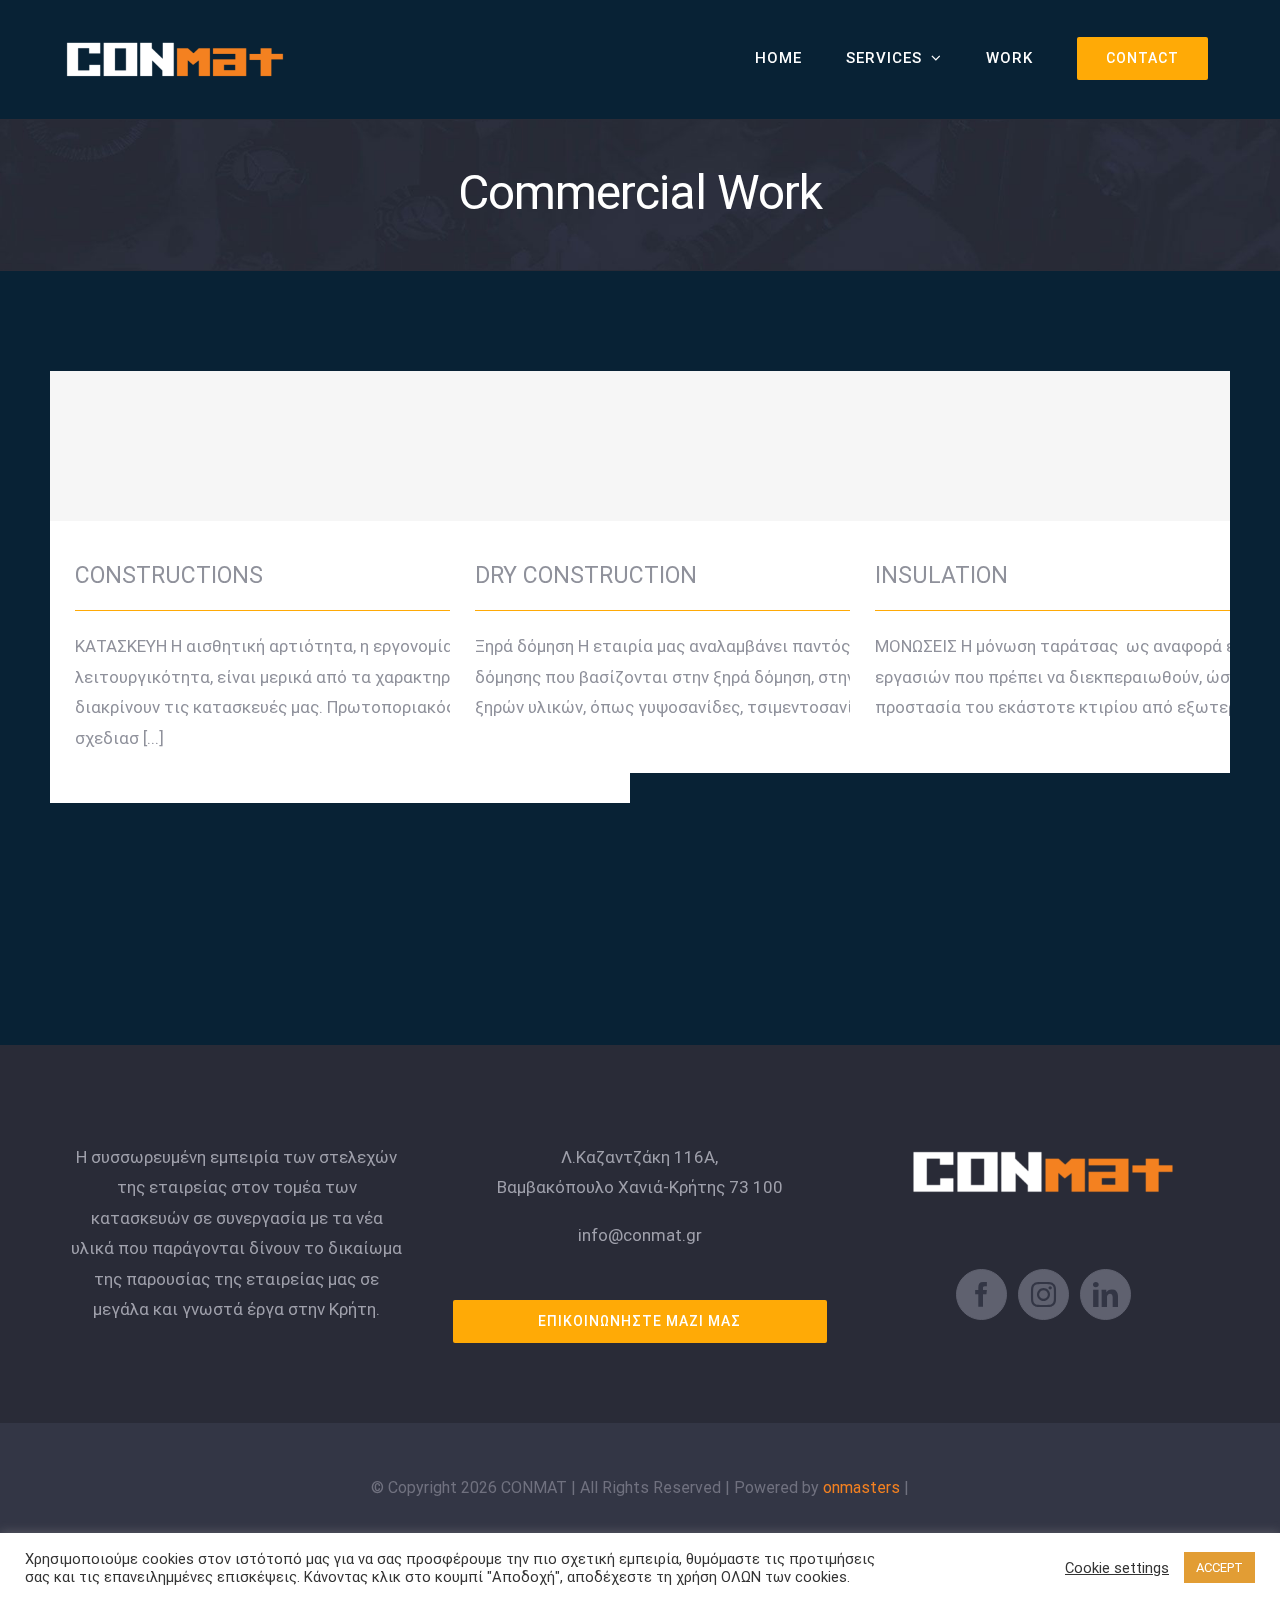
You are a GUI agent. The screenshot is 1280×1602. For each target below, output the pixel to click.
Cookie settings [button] (1117, 1568)
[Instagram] (1043, 1294)
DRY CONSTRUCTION (740, 428)
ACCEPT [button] (1219, 1567)
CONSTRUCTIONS (340, 428)
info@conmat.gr (640, 1235)
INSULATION (1140, 428)
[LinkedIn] (1105, 1294)
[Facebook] (981, 1294)
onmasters (861, 1487)
